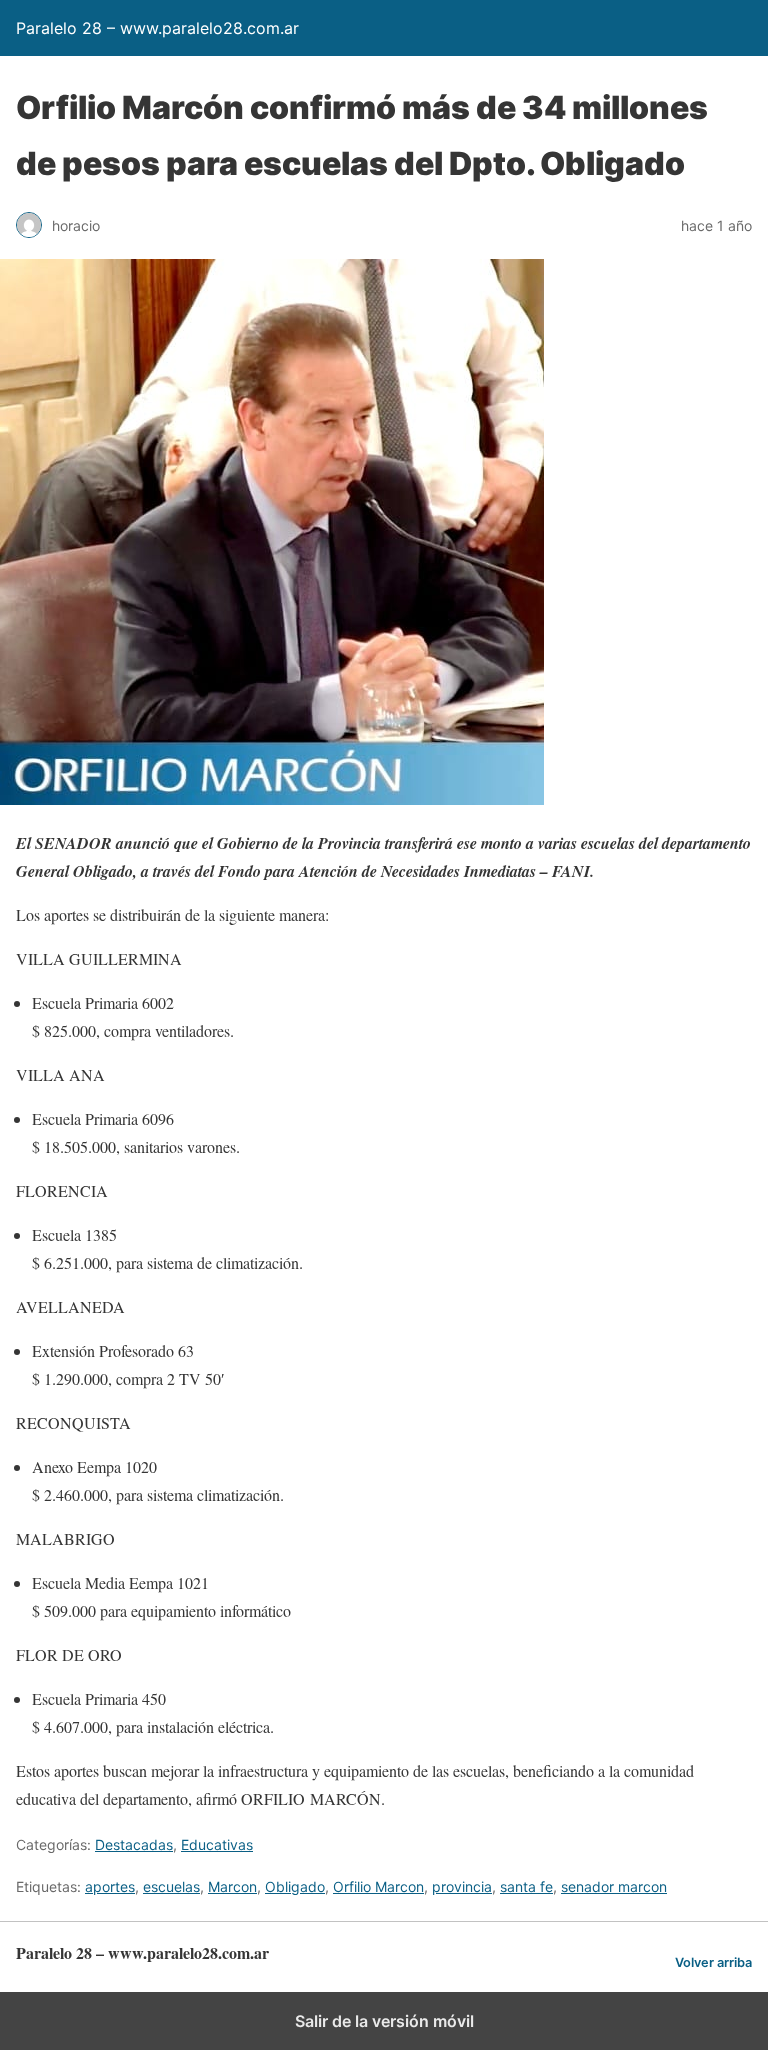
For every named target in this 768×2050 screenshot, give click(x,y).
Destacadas (134, 1844)
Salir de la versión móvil (384, 2021)
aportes (110, 1886)
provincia (462, 1886)
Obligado (295, 1886)
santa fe (526, 1886)
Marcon (232, 1886)
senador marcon (614, 1886)
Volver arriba (713, 1962)
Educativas (217, 1844)
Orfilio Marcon (378, 1886)
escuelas (171, 1886)
